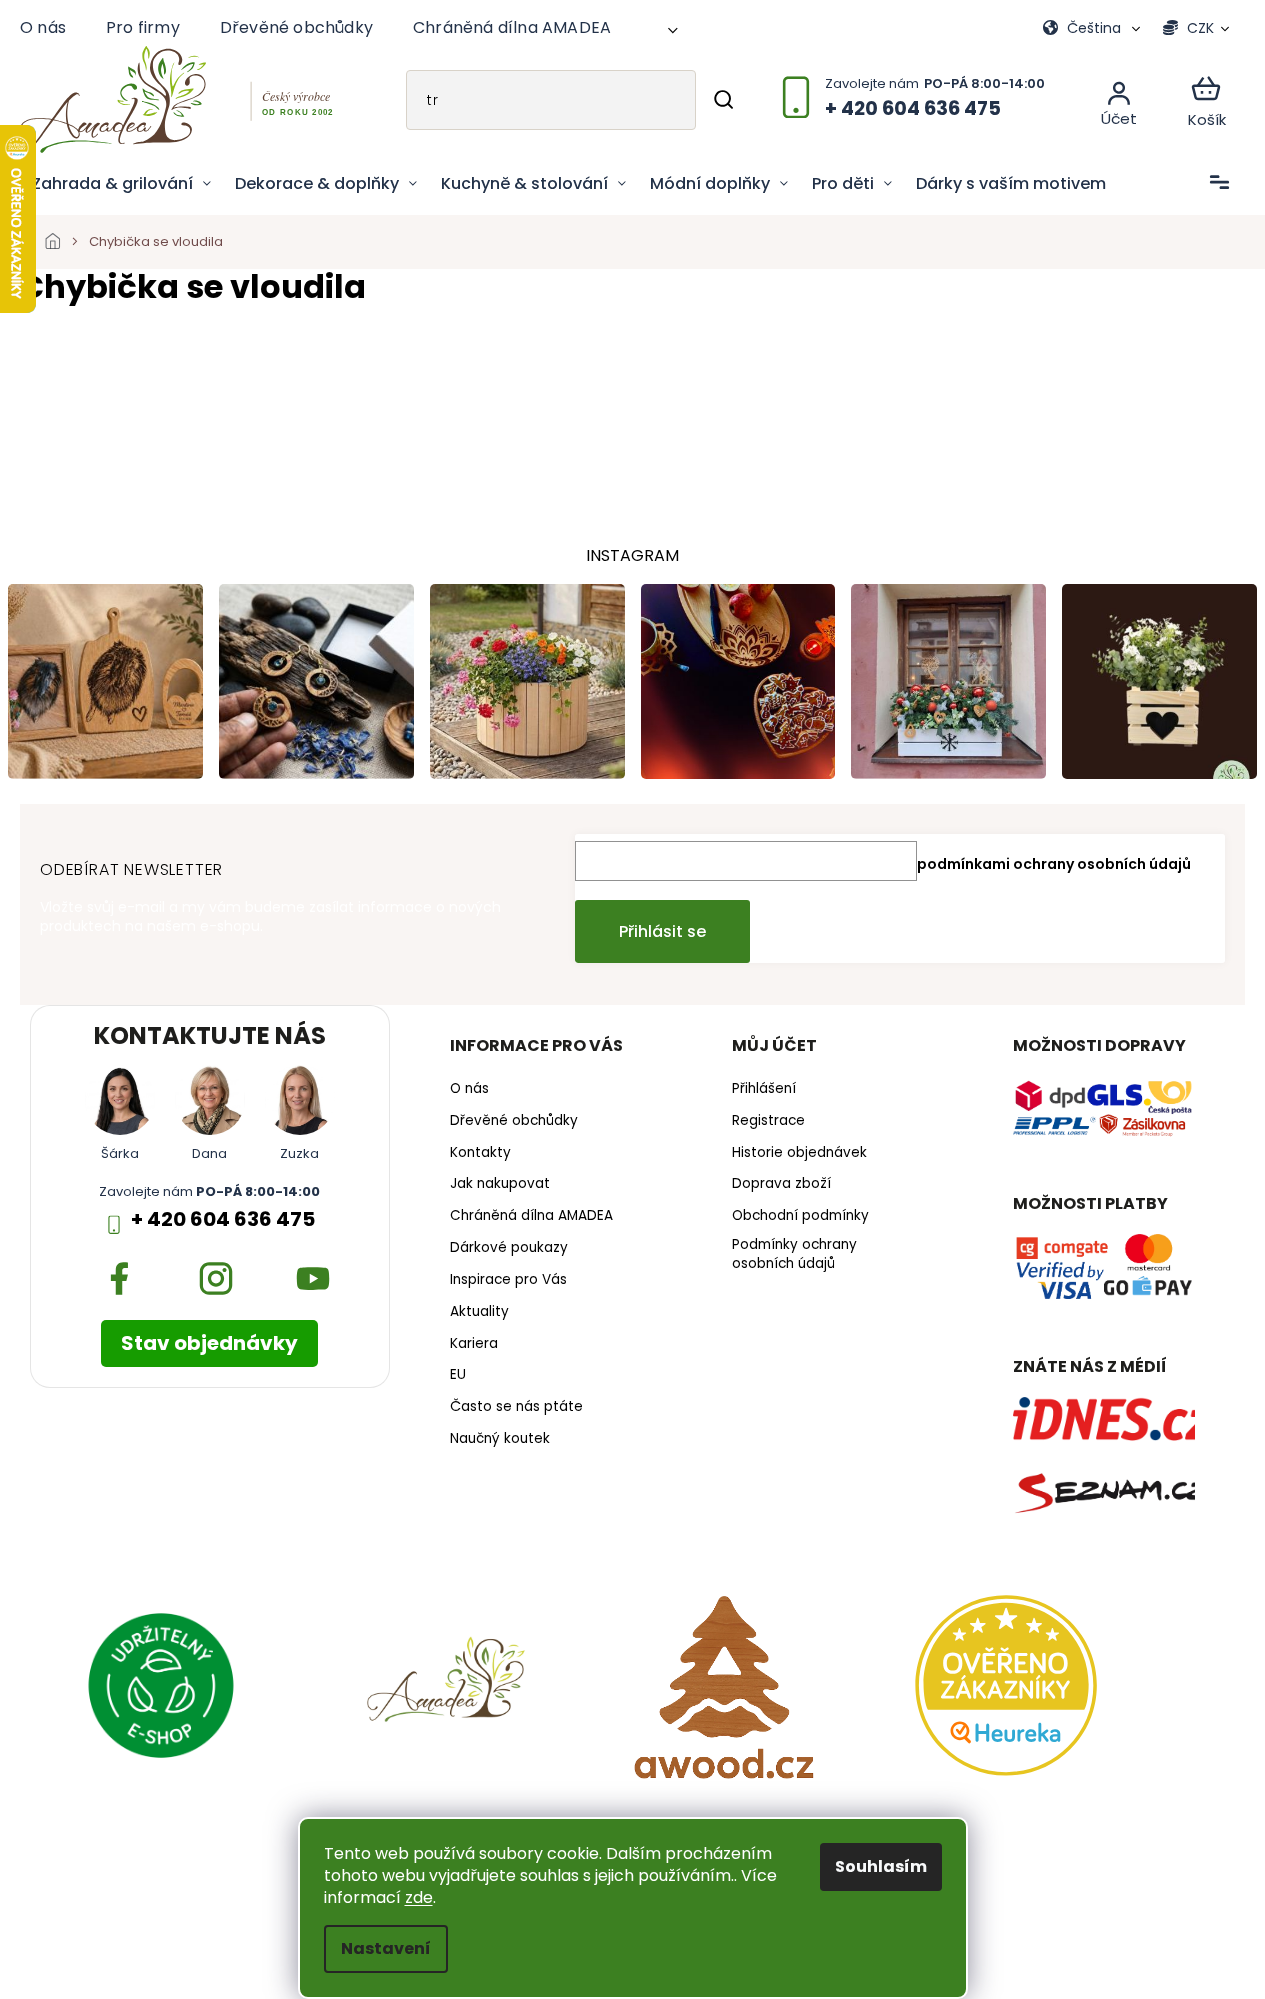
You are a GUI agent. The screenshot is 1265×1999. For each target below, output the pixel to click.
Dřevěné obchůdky (296, 27)
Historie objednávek (799, 1153)
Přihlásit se (662, 931)
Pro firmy (143, 27)
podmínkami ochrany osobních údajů (1054, 864)
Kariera (474, 1344)
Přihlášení (764, 1089)
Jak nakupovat (500, 1184)
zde (419, 1897)
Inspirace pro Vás (508, 1280)
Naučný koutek (500, 1439)
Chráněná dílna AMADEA (512, 27)
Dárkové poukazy (509, 1248)
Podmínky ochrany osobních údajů (794, 1254)
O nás (43, 27)
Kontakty (480, 1153)
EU (458, 1375)
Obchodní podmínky (800, 1216)
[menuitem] (121, 184)
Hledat (723, 100)
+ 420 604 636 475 (223, 1219)
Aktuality (479, 1312)
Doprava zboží (781, 1184)
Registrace (768, 1121)
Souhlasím (881, 1866)
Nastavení (386, 1948)
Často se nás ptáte (516, 1407)
